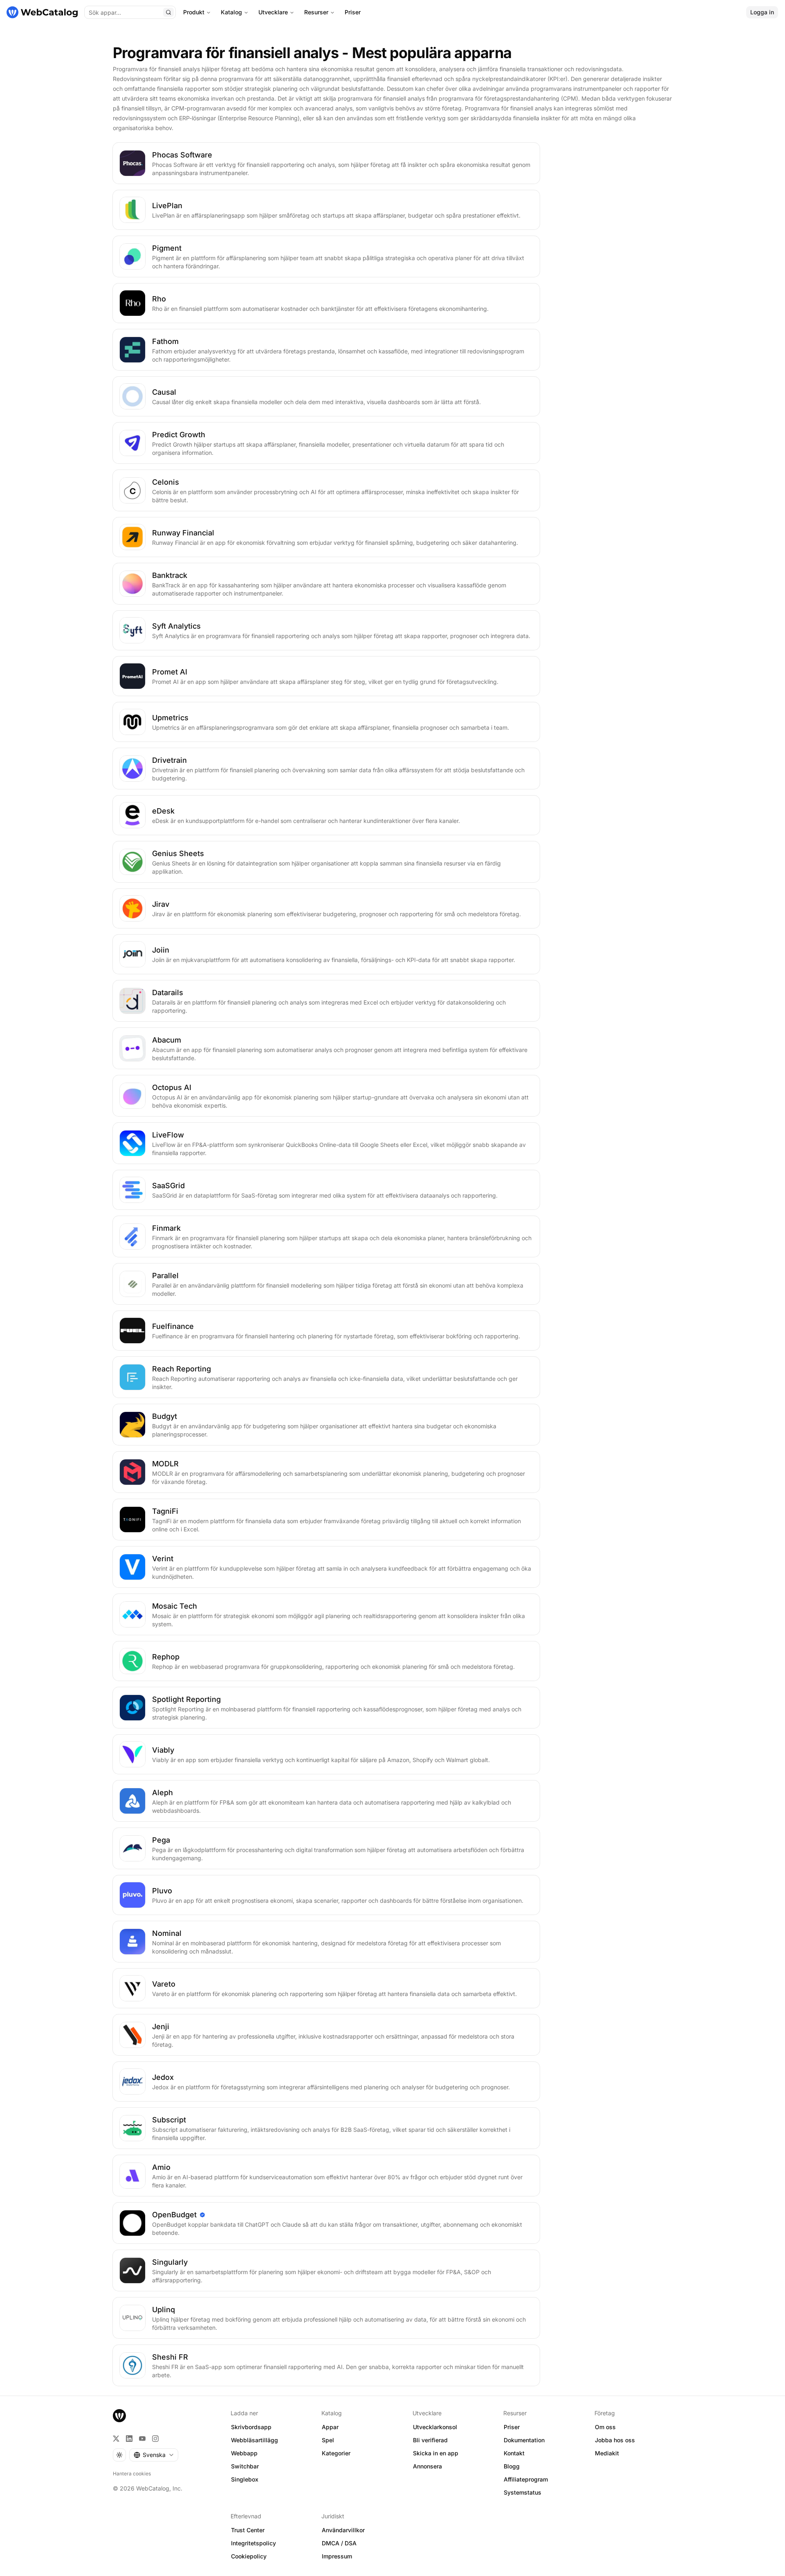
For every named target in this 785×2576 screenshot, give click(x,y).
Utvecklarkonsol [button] (435, 2427)
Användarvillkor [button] (343, 2530)
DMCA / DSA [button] (339, 2543)
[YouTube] (142, 2439)
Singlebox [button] (245, 2479)
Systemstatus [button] (523, 2492)
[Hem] (42, 12)
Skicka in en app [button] (436, 2453)
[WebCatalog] (119, 2416)
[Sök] (168, 12)
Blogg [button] (512, 2466)
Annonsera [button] (427, 2466)
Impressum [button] (337, 2556)
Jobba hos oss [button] (615, 2440)
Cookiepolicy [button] (249, 2556)
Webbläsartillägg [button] (255, 2440)
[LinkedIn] (129, 2439)
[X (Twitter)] (116, 2439)
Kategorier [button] (336, 2453)
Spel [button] (328, 2440)
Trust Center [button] (248, 2530)
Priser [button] (512, 2427)
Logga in (762, 12)
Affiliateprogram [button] (526, 2479)
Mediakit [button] (607, 2453)
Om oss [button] (605, 2427)
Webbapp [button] (244, 2453)
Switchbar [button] (245, 2466)
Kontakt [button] (514, 2453)
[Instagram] (155, 2439)
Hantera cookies (132, 2474)
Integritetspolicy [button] (253, 2543)
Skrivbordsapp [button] (251, 2427)
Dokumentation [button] (524, 2440)
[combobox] (154, 2455)
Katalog (231, 12)
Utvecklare (273, 12)
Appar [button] (330, 2427)
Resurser (316, 12)
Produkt (194, 12)
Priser (353, 12)
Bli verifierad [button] (430, 2440)
